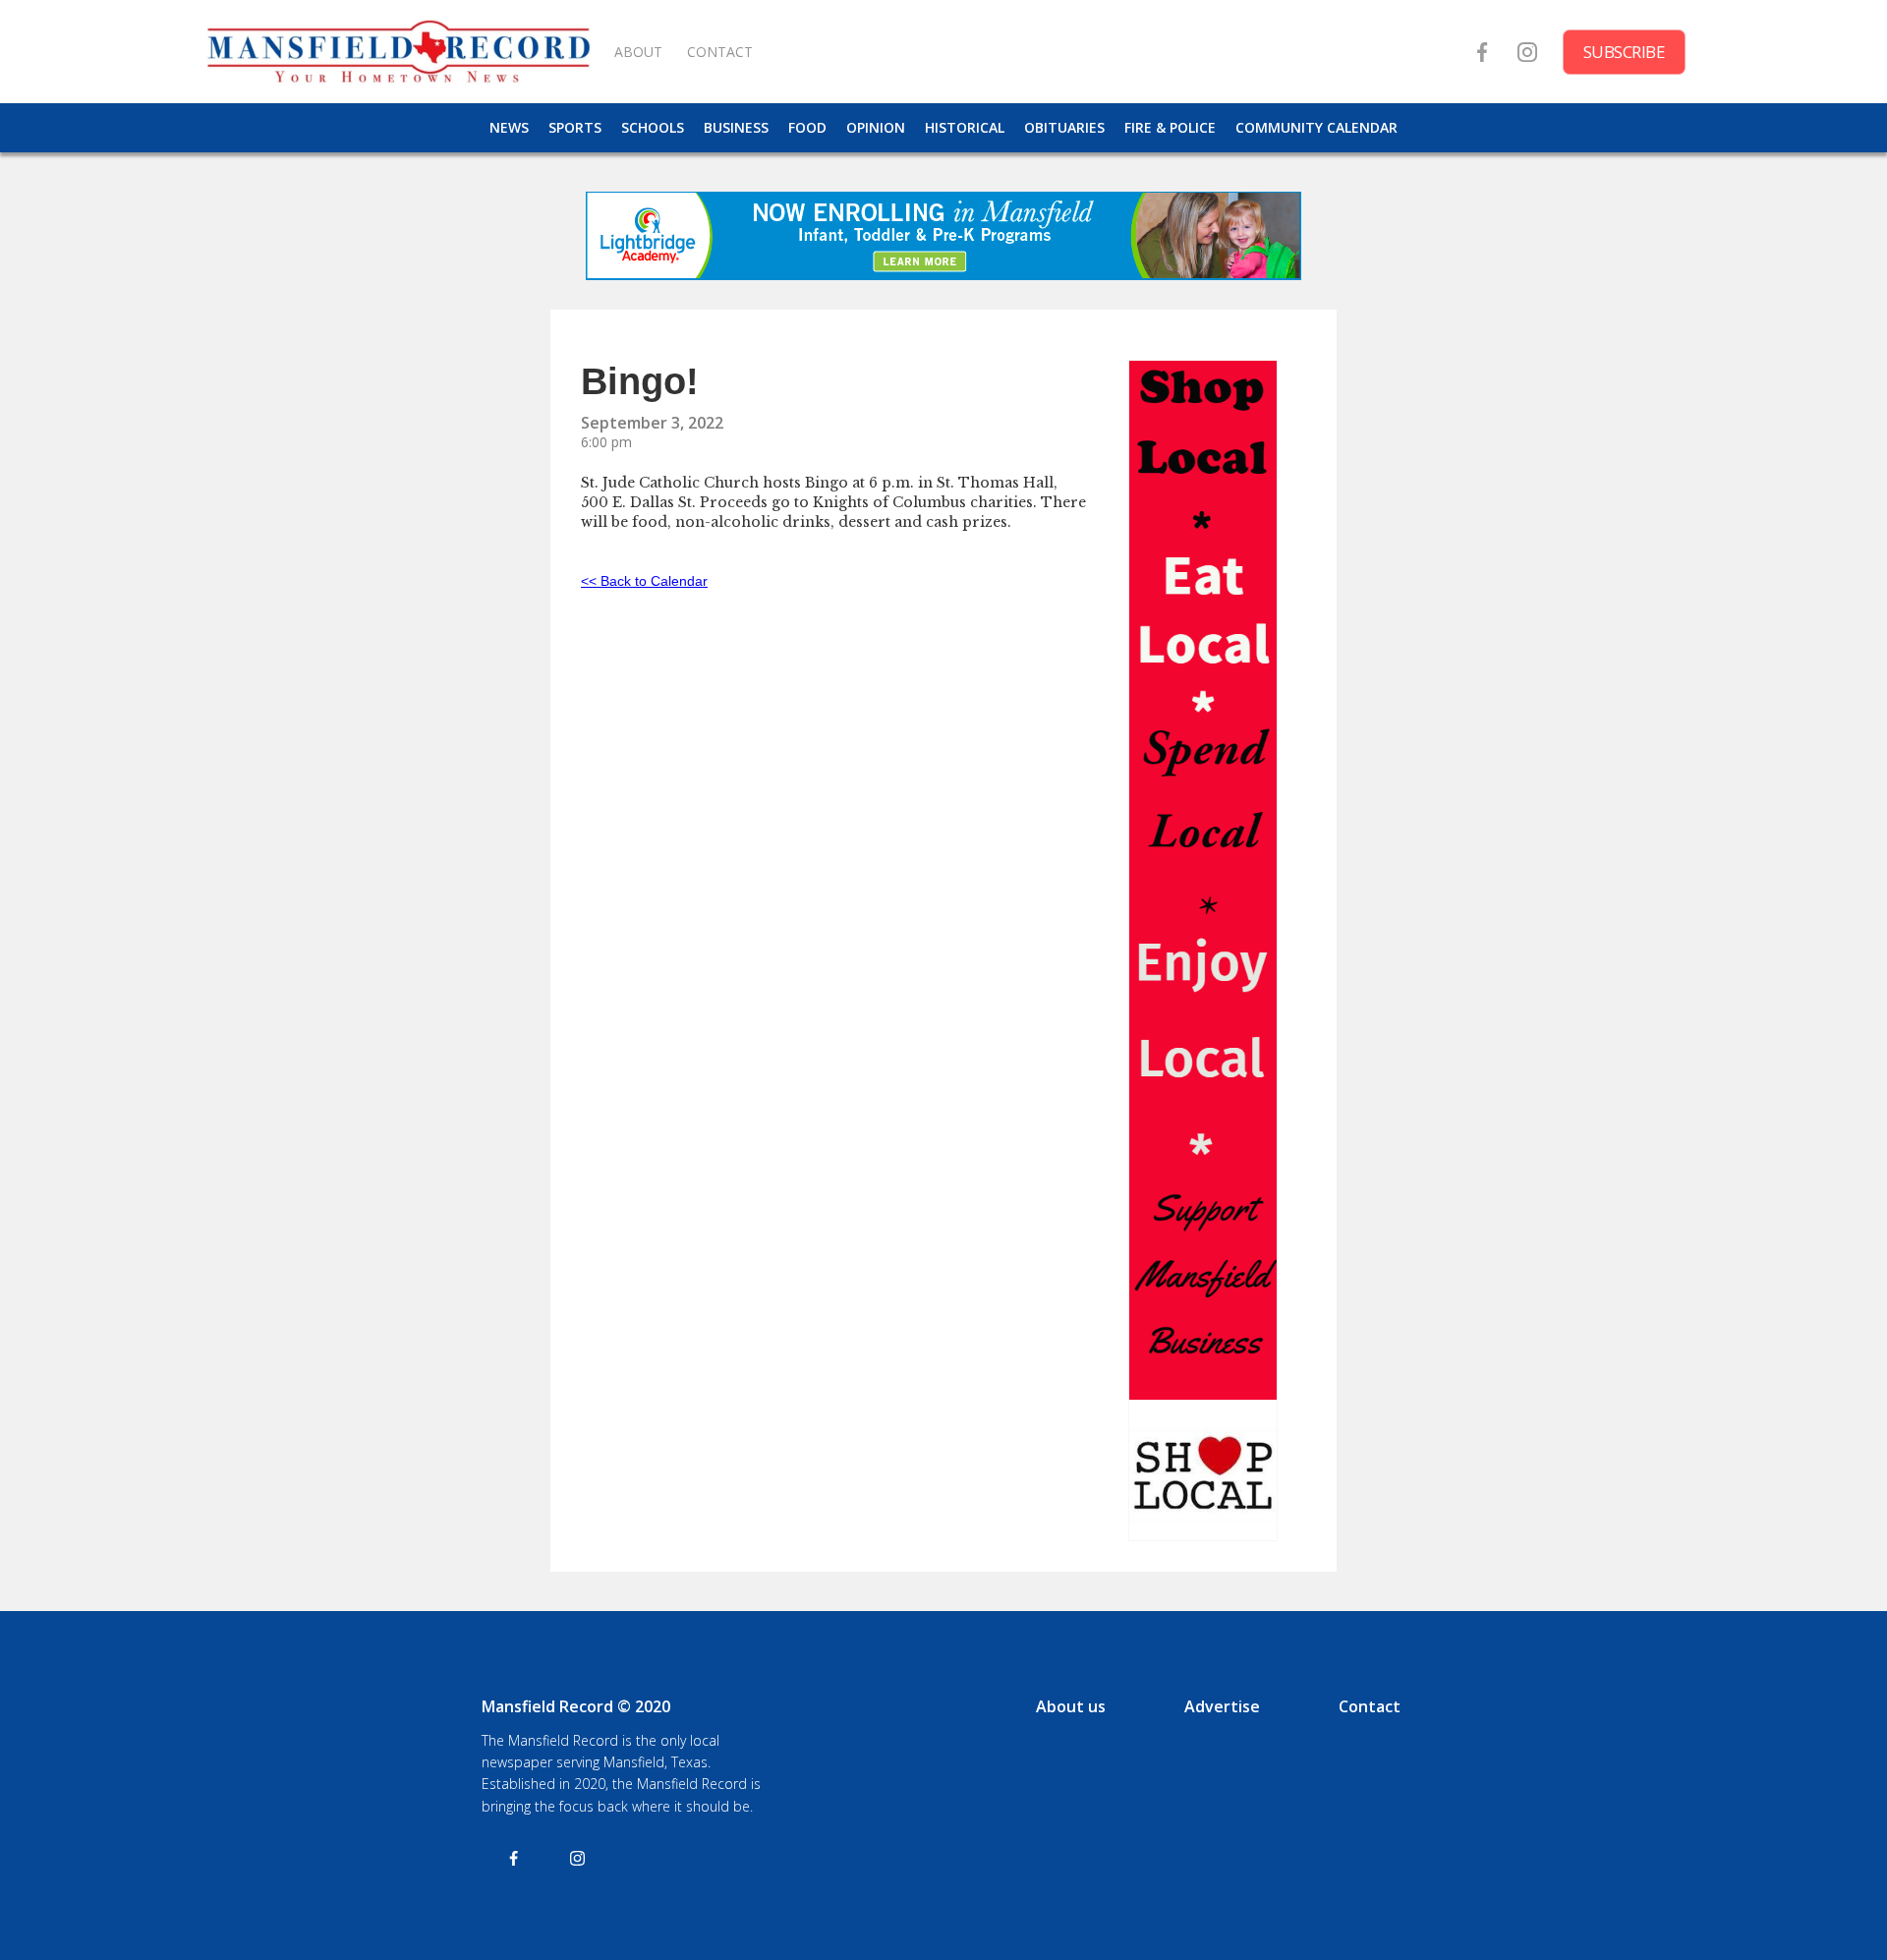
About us (1071, 1706)
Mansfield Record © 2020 (576, 1706)
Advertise (1222, 1706)
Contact (1370, 1706)
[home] (398, 52)
